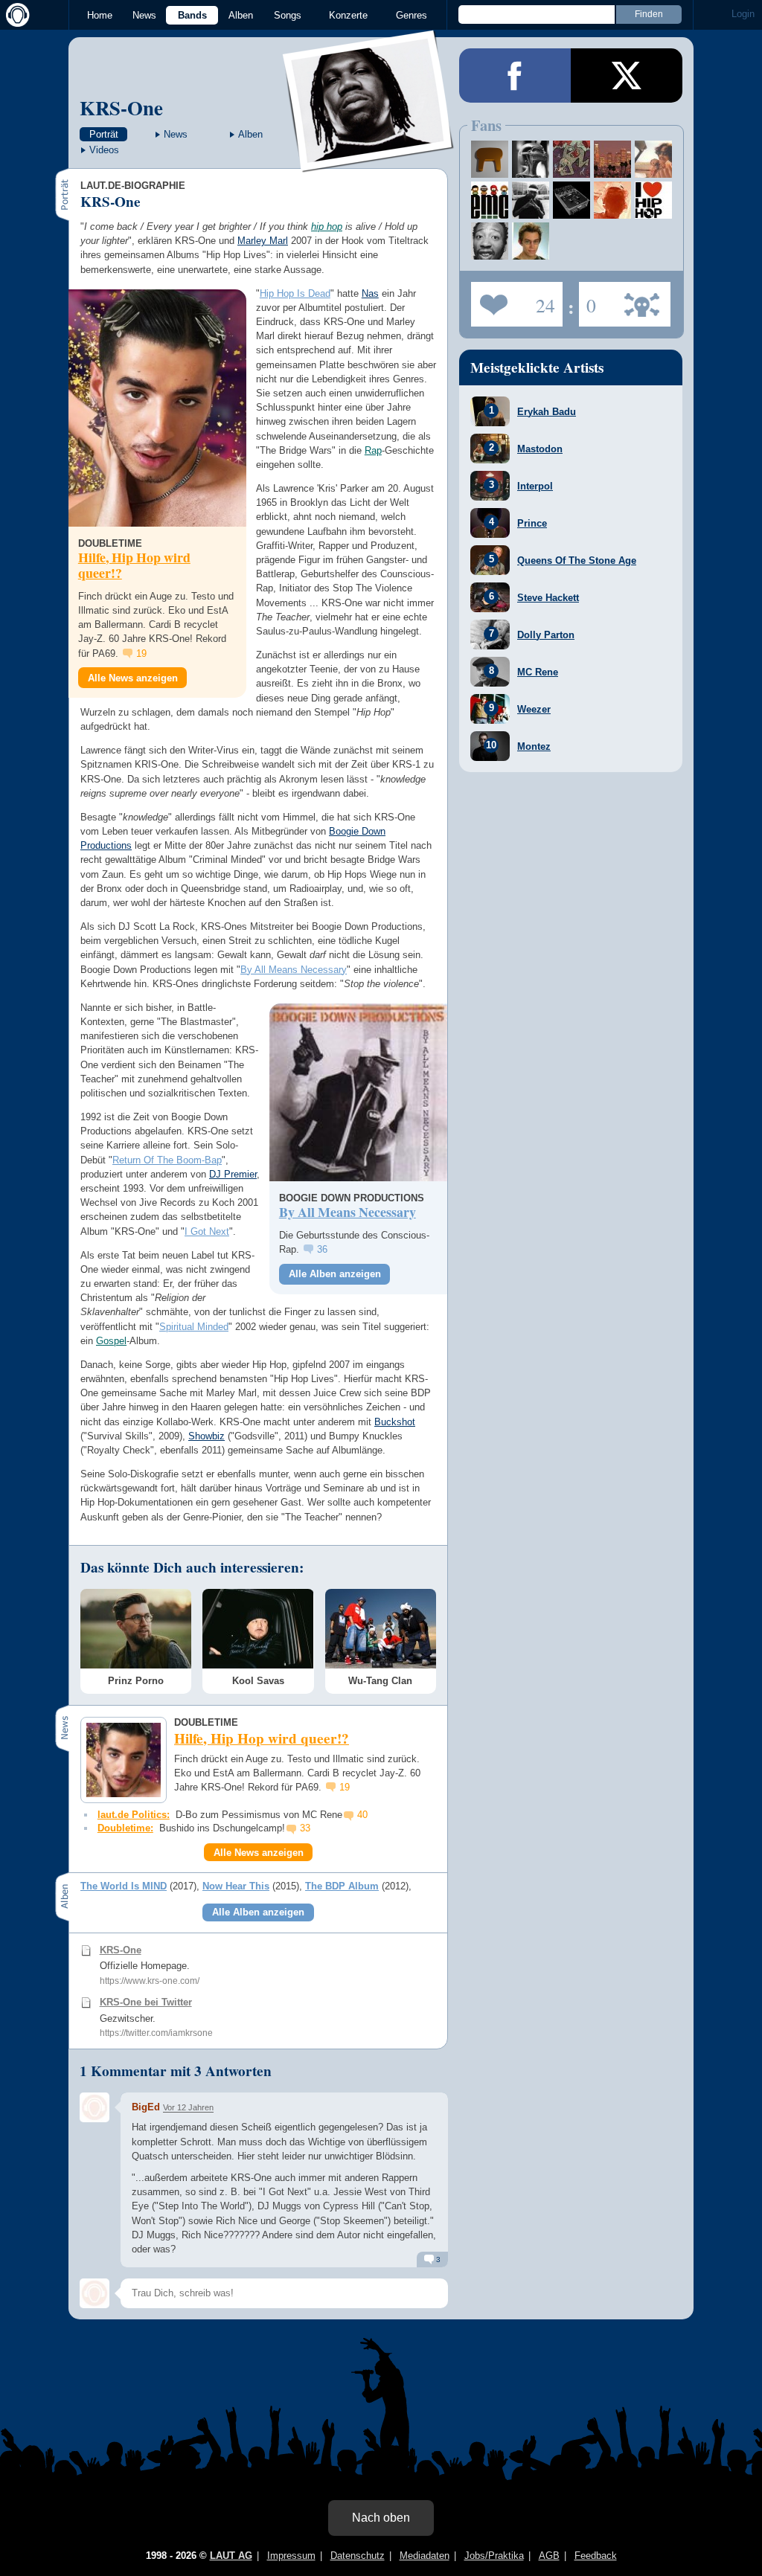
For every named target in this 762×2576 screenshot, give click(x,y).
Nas (370, 293)
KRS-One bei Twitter (146, 2002)
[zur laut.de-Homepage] (15, 15)
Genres (412, 15)
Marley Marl (263, 241)
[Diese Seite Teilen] (515, 76)
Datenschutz (358, 2556)
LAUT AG (231, 2556)
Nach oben (381, 2518)
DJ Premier (233, 1174)
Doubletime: (125, 1828)
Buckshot (395, 1422)
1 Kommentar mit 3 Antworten (176, 2071)
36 (322, 1249)
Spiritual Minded (194, 1327)
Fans (513, 300)
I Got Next (207, 1231)
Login (743, 14)
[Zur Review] (358, 1092)
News (144, 15)
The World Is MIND (124, 1886)
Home (100, 15)
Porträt (104, 134)
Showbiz (206, 1436)
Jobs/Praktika (494, 2556)
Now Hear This (236, 1886)
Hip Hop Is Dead (295, 293)
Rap (373, 450)
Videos (104, 150)
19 (141, 653)
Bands (192, 15)
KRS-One (121, 107)
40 (362, 1815)
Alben (241, 15)
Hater (587, 300)
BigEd (146, 2107)
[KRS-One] (369, 163)
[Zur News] (157, 408)
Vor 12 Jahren (188, 2107)
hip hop (327, 227)
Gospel (111, 1341)
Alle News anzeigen (133, 678)
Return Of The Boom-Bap (167, 1160)
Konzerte (348, 15)
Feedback (596, 2556)
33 (305, 1828)
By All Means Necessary (294, 970)
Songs (288, 15)
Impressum (291, 2556)
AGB (549, 2556)
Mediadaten (425, 2556)
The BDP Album (342, 1886)
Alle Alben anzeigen (335, 1274)
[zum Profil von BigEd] (95, 2107)
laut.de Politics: (134, 1815)
